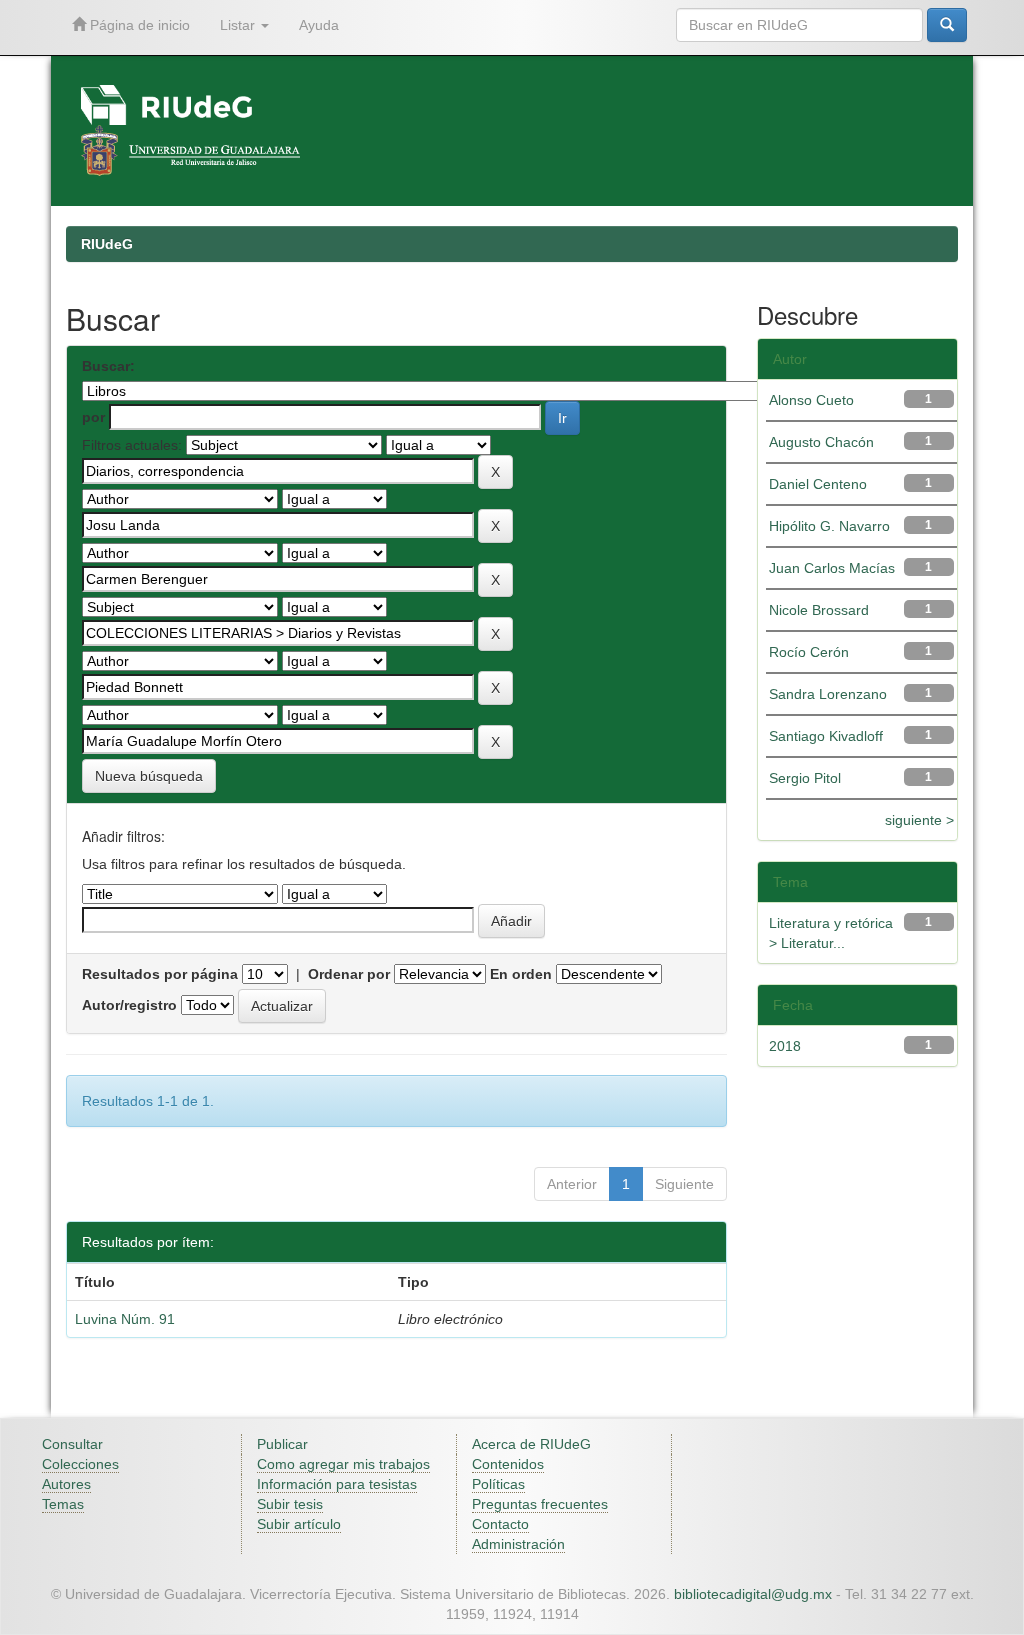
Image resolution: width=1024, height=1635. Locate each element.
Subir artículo (299, 1524)
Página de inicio (138, 25)
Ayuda (319, 25)
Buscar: (108, 366)
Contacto (500, 1524)
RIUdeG (107, 244)
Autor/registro (129, 1005)
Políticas (498, 1484)
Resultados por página (160, 974)
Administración (518, 1544)
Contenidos (508, 1464)
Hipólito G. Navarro (829, 526)
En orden (521, 974)
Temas (63, 1504)
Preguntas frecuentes (540, 1504)
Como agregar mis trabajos (343, 1464)
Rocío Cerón (809, 652)
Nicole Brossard (819, 610)
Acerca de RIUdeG (531, 1444)
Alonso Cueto (811, 400)
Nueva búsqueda (149, 776)
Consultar (72, 1444)
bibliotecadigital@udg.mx (753, 1594)
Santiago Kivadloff (826, 736)
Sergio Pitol (805, 778)
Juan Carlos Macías (832, 568)
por (93, 417)
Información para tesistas (337, 1484)
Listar (239, 25)
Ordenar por (349, 974)
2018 (785, 1046)
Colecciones (80, 1464)
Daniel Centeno (818, 484)
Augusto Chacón (821, 442)
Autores (66, 1484)
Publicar (282, 1444)
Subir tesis (290, 1504)
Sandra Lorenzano (828, 694)
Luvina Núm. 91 (125, 1319)
